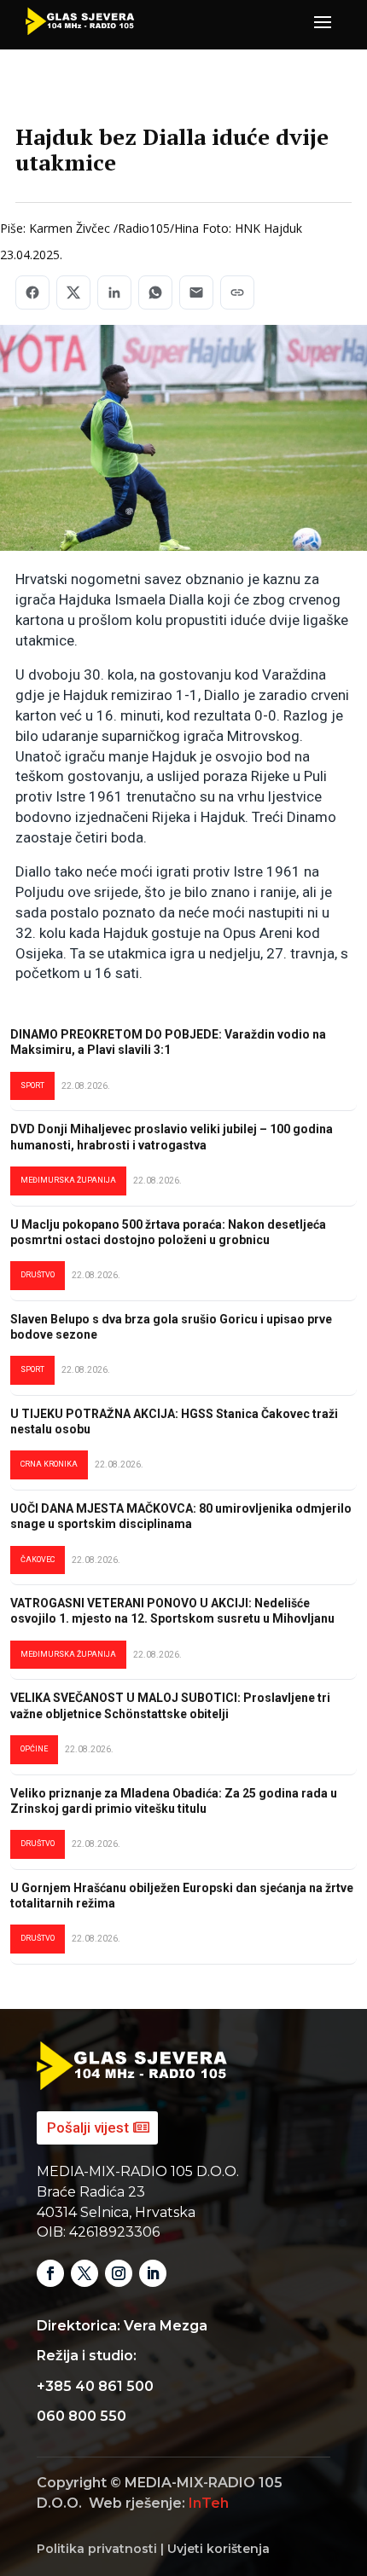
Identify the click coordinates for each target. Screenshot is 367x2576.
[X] (73, 292)
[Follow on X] (84, 2273)
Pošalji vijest (88, 2127)
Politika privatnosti (97, 2549)
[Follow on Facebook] (50, 2273)
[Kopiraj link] (237, 292)
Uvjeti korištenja (218, 2549)
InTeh (209, 2503)
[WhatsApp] (155, 292)
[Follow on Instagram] (119, 2273)
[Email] (196, 292)
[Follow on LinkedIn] (153, 2273)
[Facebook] (32, 292)
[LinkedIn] (114, 292)
